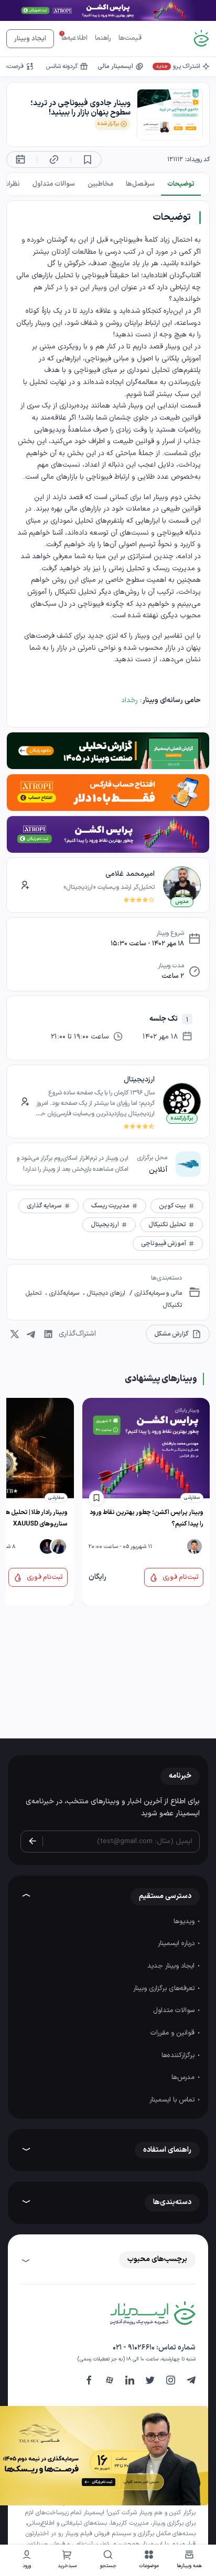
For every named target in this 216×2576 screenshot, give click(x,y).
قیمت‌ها (130, 38)
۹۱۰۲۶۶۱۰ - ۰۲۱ (134, 2348)
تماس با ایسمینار (173, 2100)
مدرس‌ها (184, 2077)
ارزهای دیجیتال (105, 1293)
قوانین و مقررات (174, 2033)
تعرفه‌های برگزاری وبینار (165, 1989)
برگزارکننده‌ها (179, 2055)
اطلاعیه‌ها (74, 38)
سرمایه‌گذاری (64, 1293)
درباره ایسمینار (177, 1944)
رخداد (129, 700)
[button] (149, 2561)
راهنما (103, 38)
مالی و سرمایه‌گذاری (157, 1293)
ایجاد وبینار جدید (172, 1966)
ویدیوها (185, 1922)
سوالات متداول (175, 2010)
